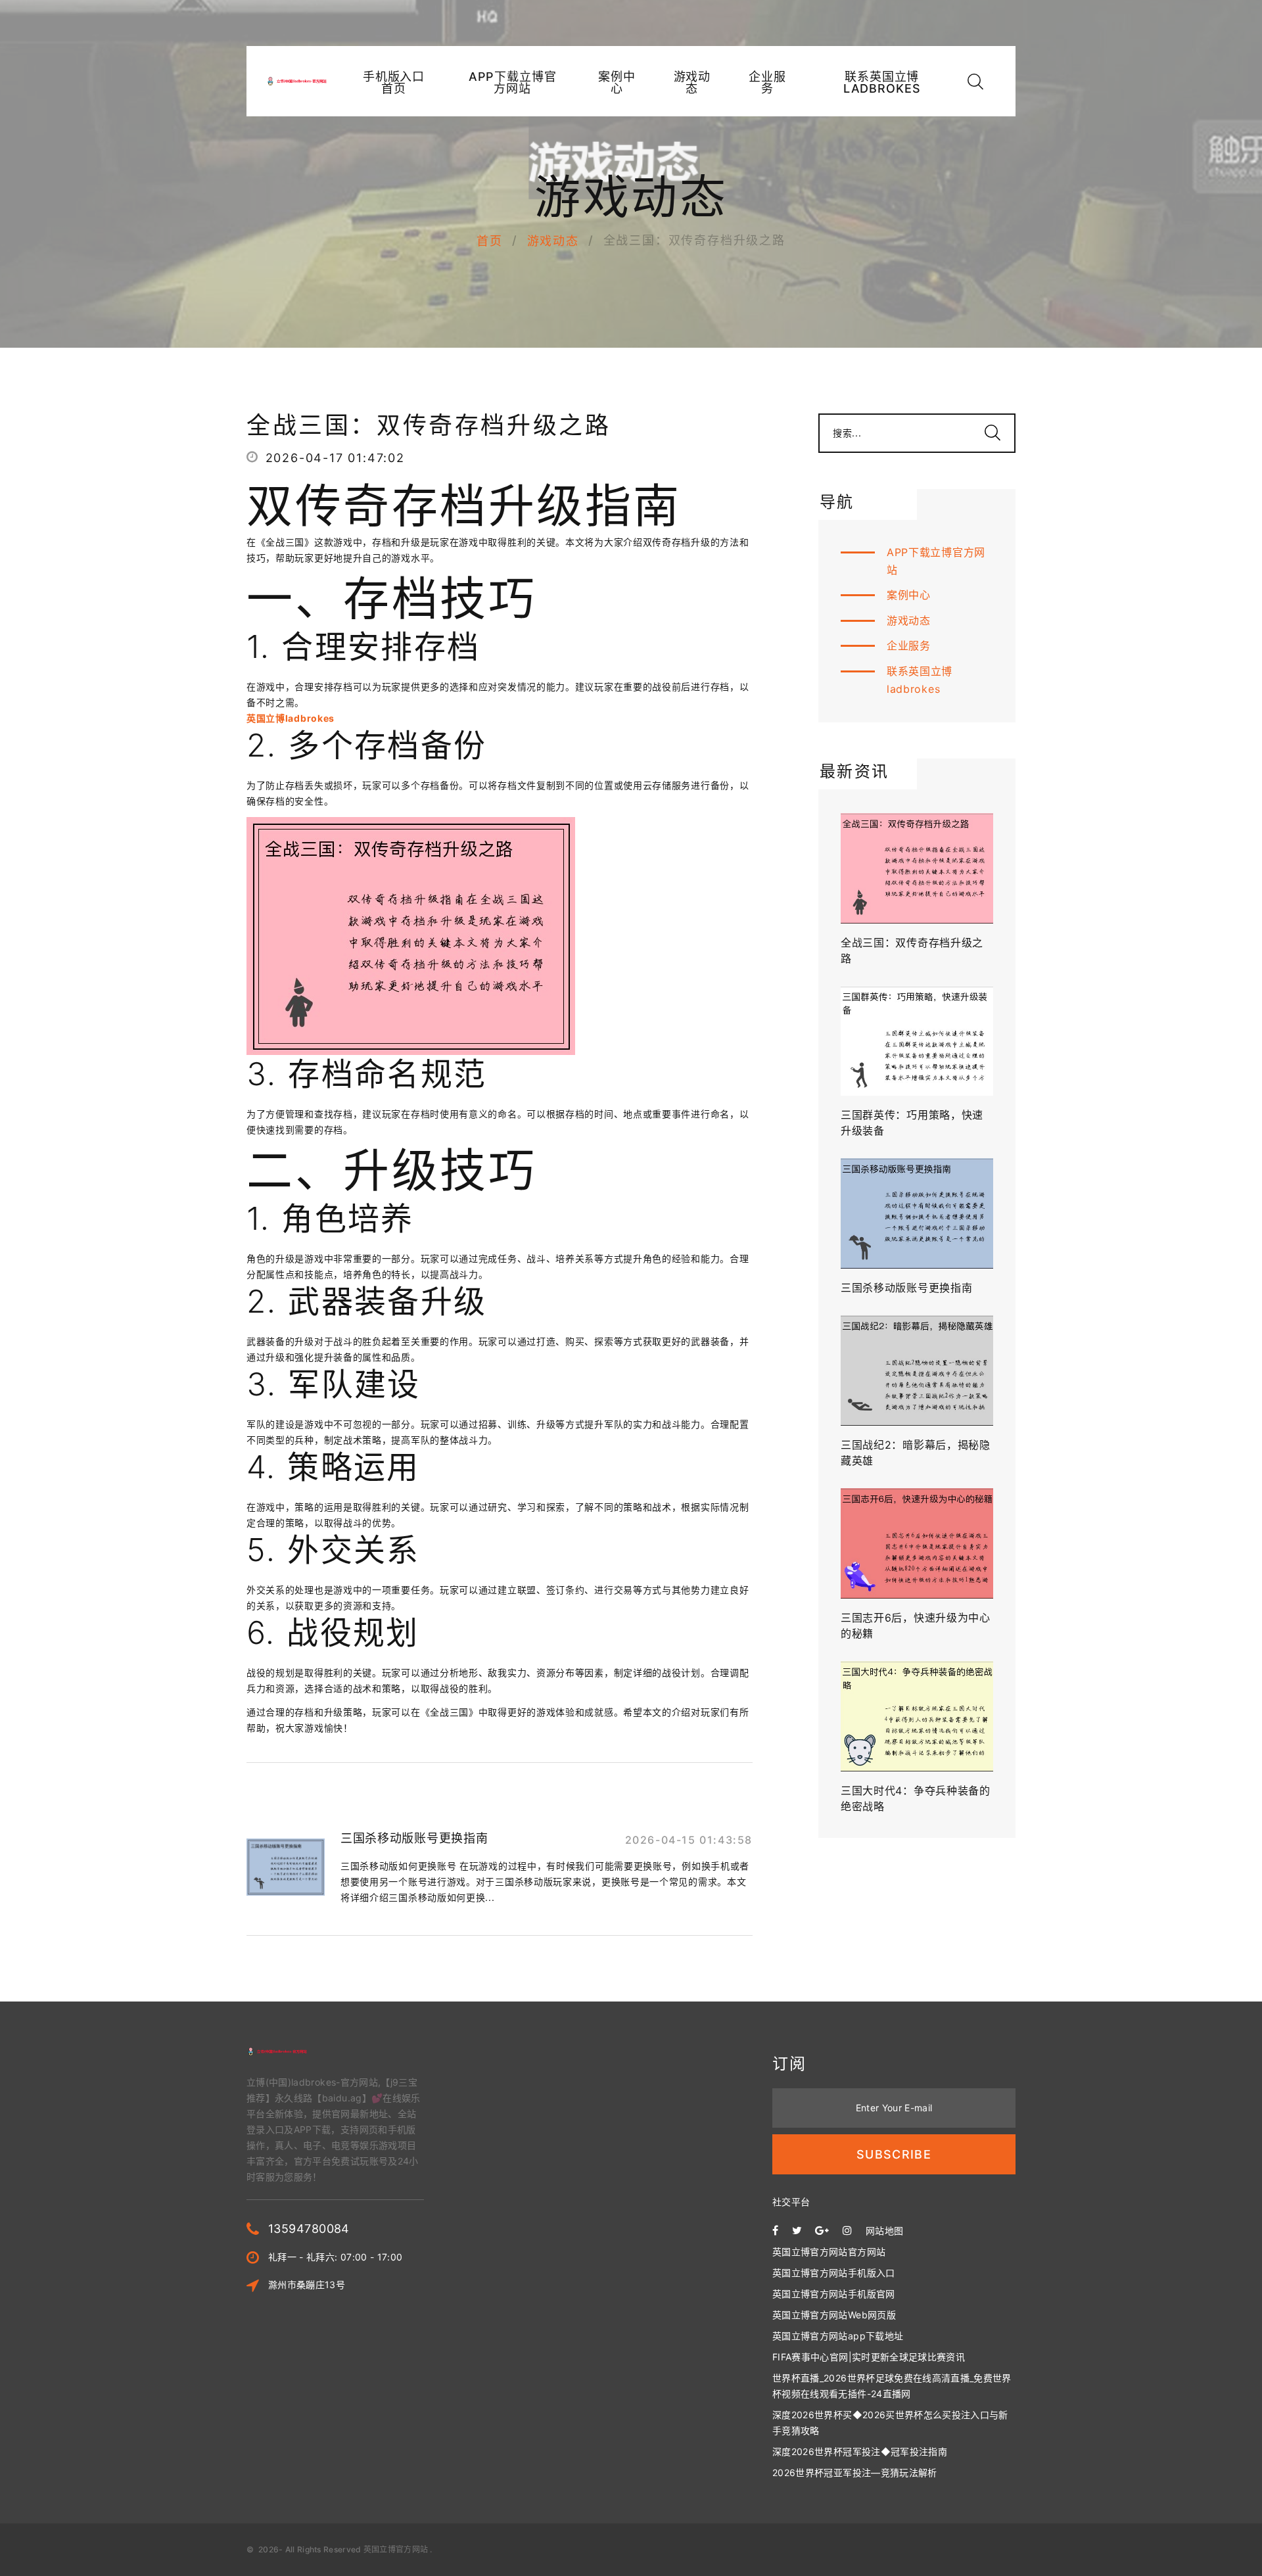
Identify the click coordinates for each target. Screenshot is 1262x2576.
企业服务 (767, 83)
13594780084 (309, 2229)
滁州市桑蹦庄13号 (307, 2284)
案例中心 (617, 83)
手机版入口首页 (394, 83)
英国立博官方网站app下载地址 (838, 2336)
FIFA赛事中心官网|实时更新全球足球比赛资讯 (869, 2357)
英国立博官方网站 (396, 2549)
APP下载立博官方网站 (513, 83)
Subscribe (894, 2154)
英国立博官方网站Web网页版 (834, 2315)
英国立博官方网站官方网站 (829, 2252)
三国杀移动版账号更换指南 (414, 1838)
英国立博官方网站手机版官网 (834, 2294)
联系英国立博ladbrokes (882, 83)
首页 (490, 241)
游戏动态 (692, 83)
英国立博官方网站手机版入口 (834, 2273)
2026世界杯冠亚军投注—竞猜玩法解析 (855, 2472)
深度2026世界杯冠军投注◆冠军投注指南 (860, 2451)
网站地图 (884, 2231)
